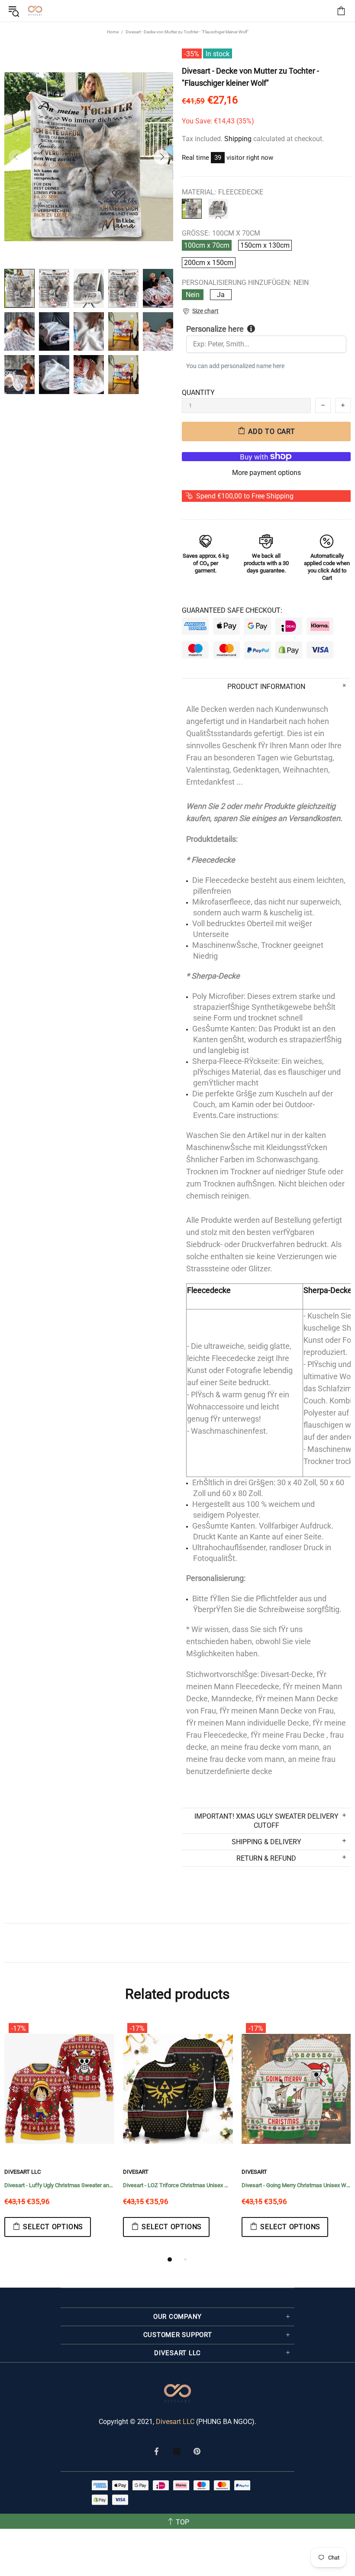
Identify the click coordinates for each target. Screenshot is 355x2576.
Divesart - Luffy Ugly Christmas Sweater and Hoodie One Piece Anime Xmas (59, 2185)
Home (113, 32)
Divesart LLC (175, 2422)
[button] (200, 311)
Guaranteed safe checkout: (232, 610)
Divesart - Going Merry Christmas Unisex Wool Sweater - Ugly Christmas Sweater (297, 2185)
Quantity (198, 393)
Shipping (238, 139)
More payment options (266, 473)
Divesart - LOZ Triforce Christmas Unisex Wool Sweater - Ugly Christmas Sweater (178, 2185)
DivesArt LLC (23, 2172)
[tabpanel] (59, 2136)
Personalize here (215, 329)
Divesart (35, 11)
